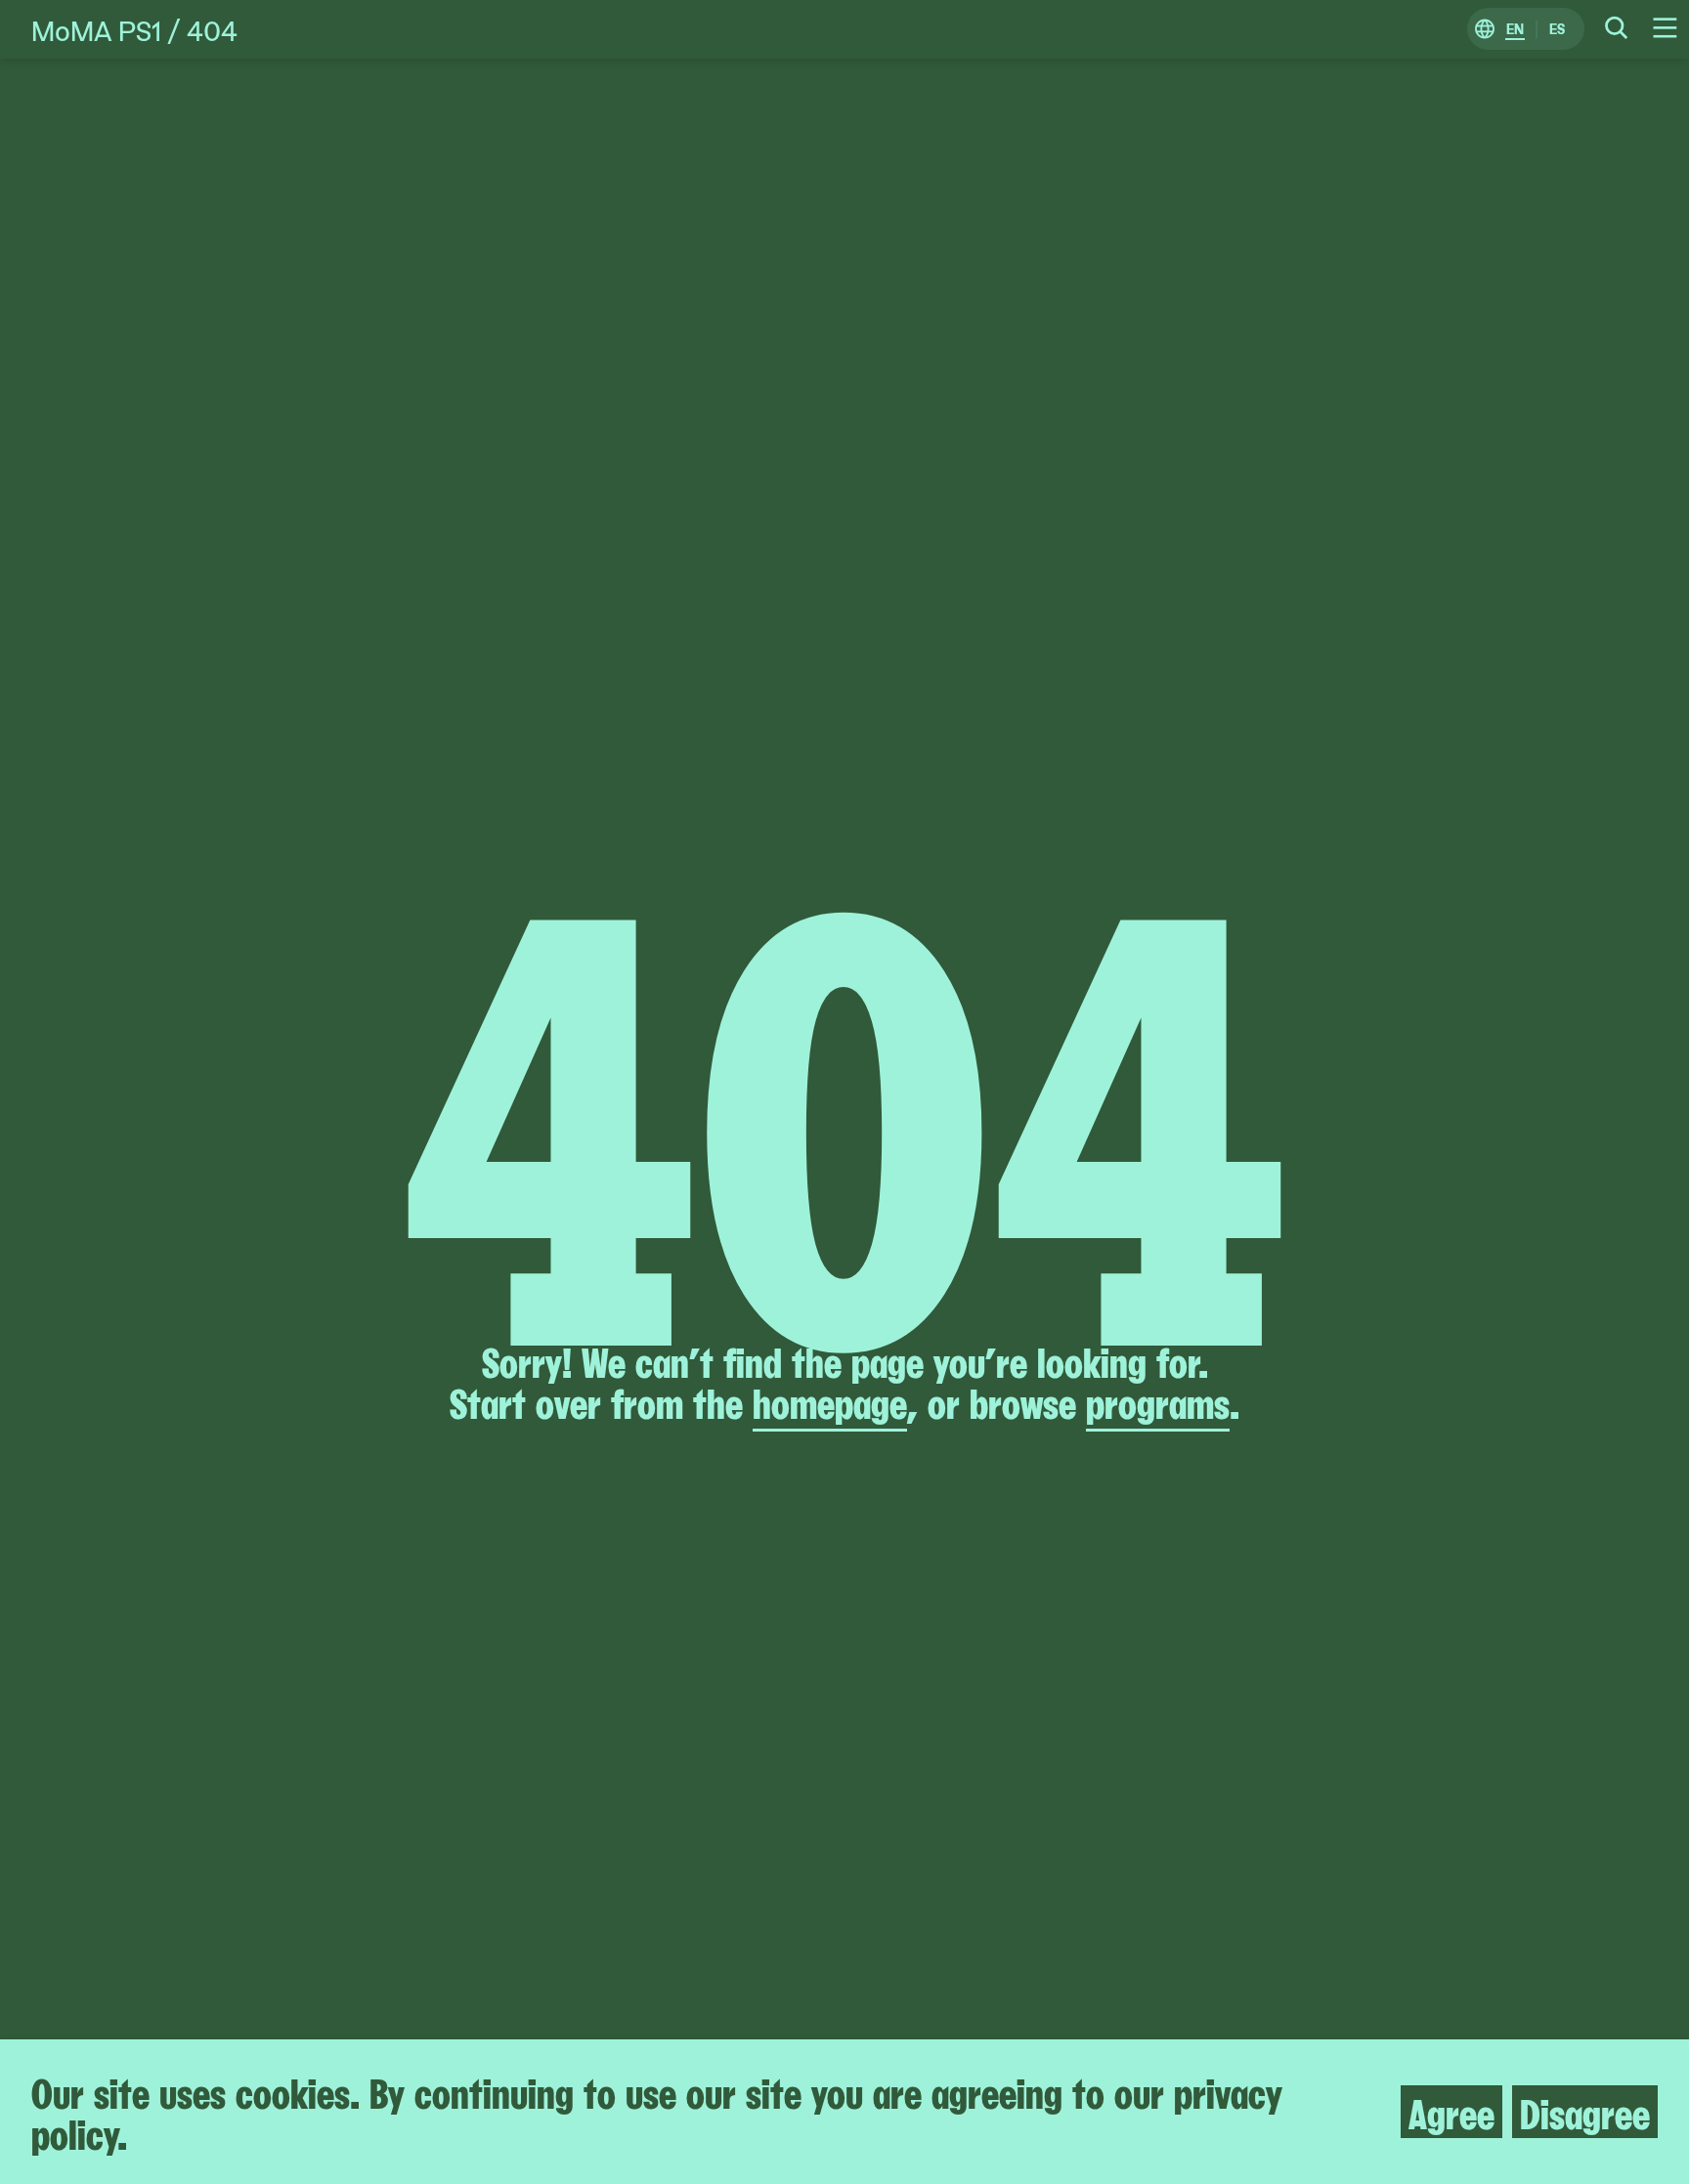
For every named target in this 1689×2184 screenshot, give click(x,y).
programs (1158, 1401)
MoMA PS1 (96, 29)
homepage (830, 1401)
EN (1515, 29)
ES (1557, 29)
